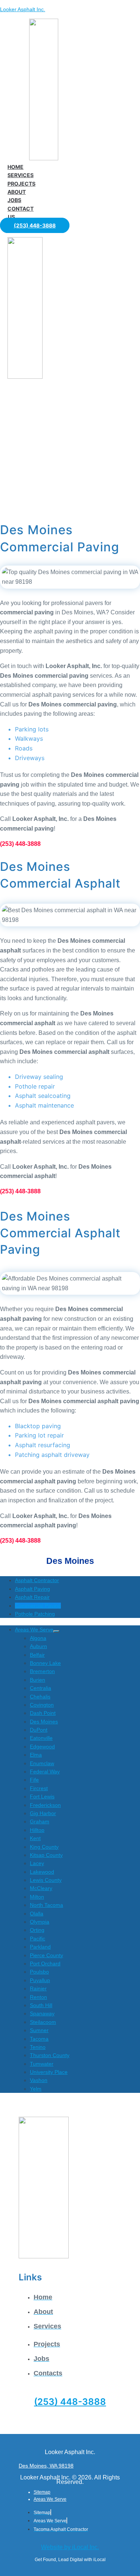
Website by (70, 2547)
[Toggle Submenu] (56, 1631)
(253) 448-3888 (70, 2402)
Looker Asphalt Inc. (23, 9)
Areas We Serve (50, 2499)
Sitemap (42, 2492)
